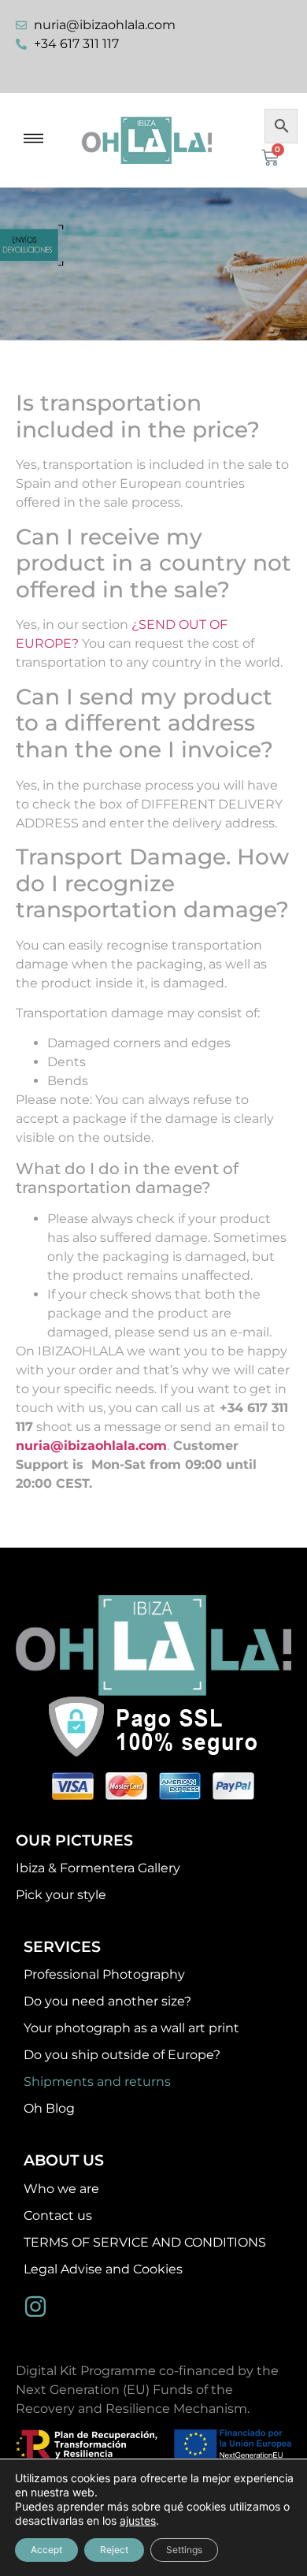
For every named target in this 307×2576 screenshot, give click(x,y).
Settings (184, 2550)
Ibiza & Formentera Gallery (98, 1868)
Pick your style (61, 1895)
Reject (114, 2550)
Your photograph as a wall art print (131, 2028)
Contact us (58, 2215)
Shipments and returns (97, 2082)
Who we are (61, 2189)
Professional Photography (104, 1974)
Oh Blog (49, 2108)
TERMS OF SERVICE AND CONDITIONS (145, 2242)
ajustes (138, 2520)
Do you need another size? (107, 2001)
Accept (46, 2550)
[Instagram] (35, 2307)
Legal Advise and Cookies (103, 2269)
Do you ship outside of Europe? (122, 2055)
